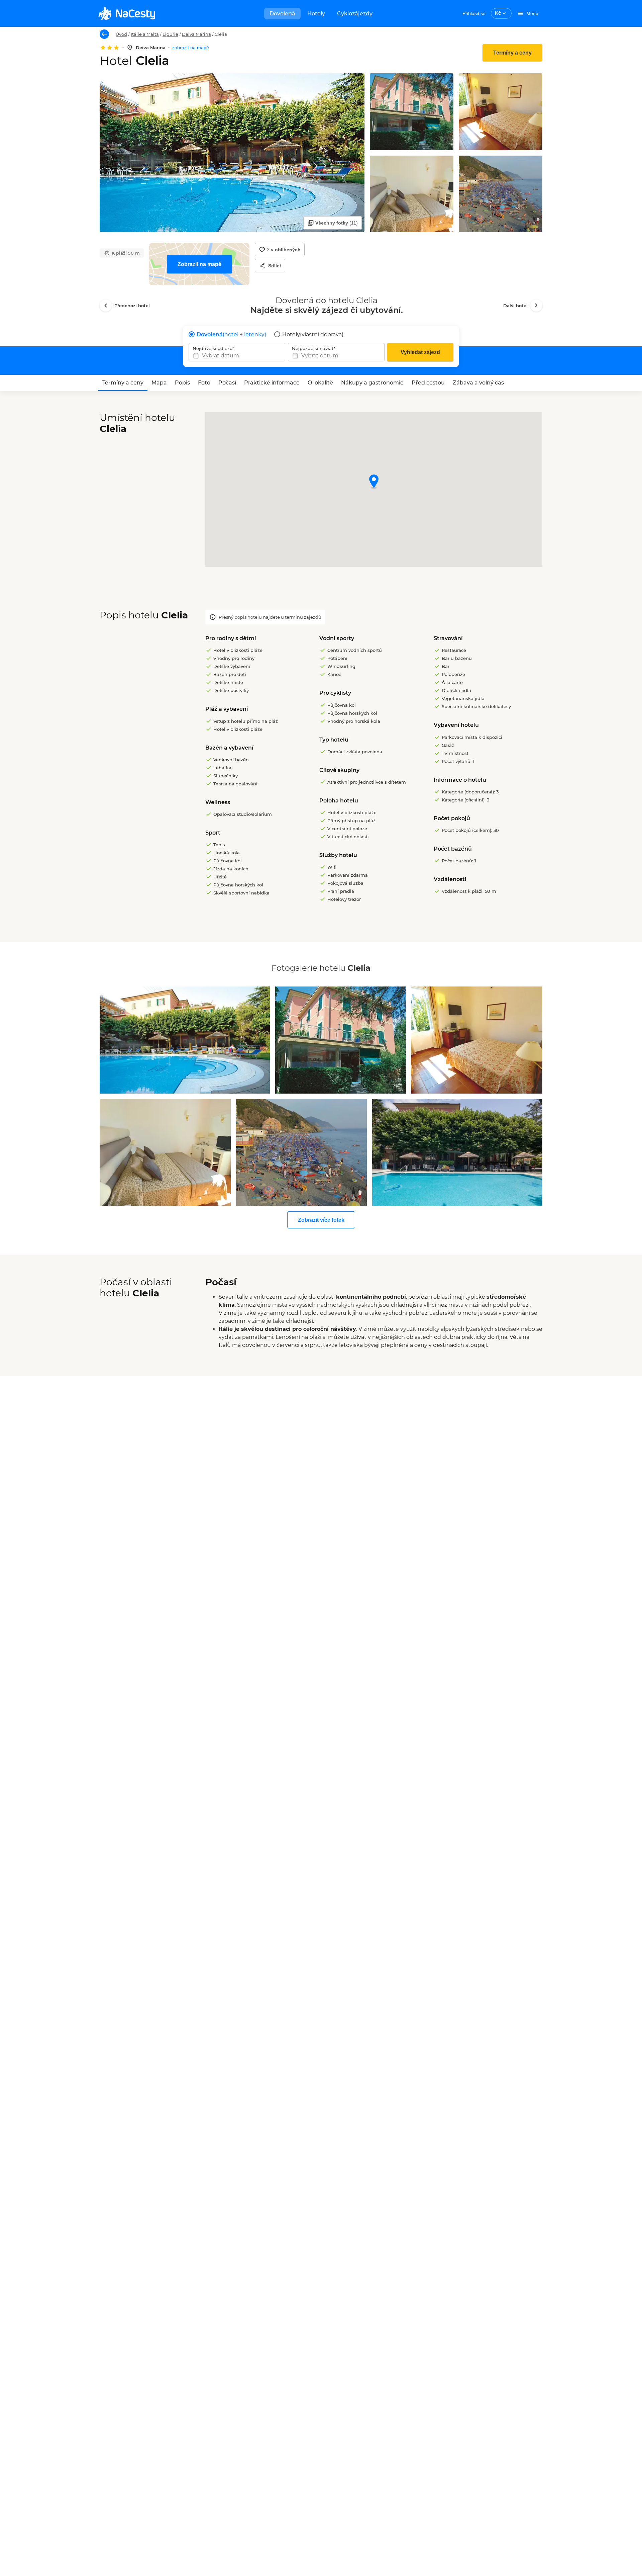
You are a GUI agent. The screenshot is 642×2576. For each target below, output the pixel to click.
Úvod (121, 34)
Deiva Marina (196, 34)
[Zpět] (104, 34)
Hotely (316, 14)
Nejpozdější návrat (313, 348)
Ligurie (170, 34)
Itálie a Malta (145, 34)
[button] (374, 482)
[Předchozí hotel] (106, 306)
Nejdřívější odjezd (213, 348)
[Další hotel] (536, 306)
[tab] (123, 383)
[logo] (127, 13)
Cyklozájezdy (355, 14)
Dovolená (282, 14)
